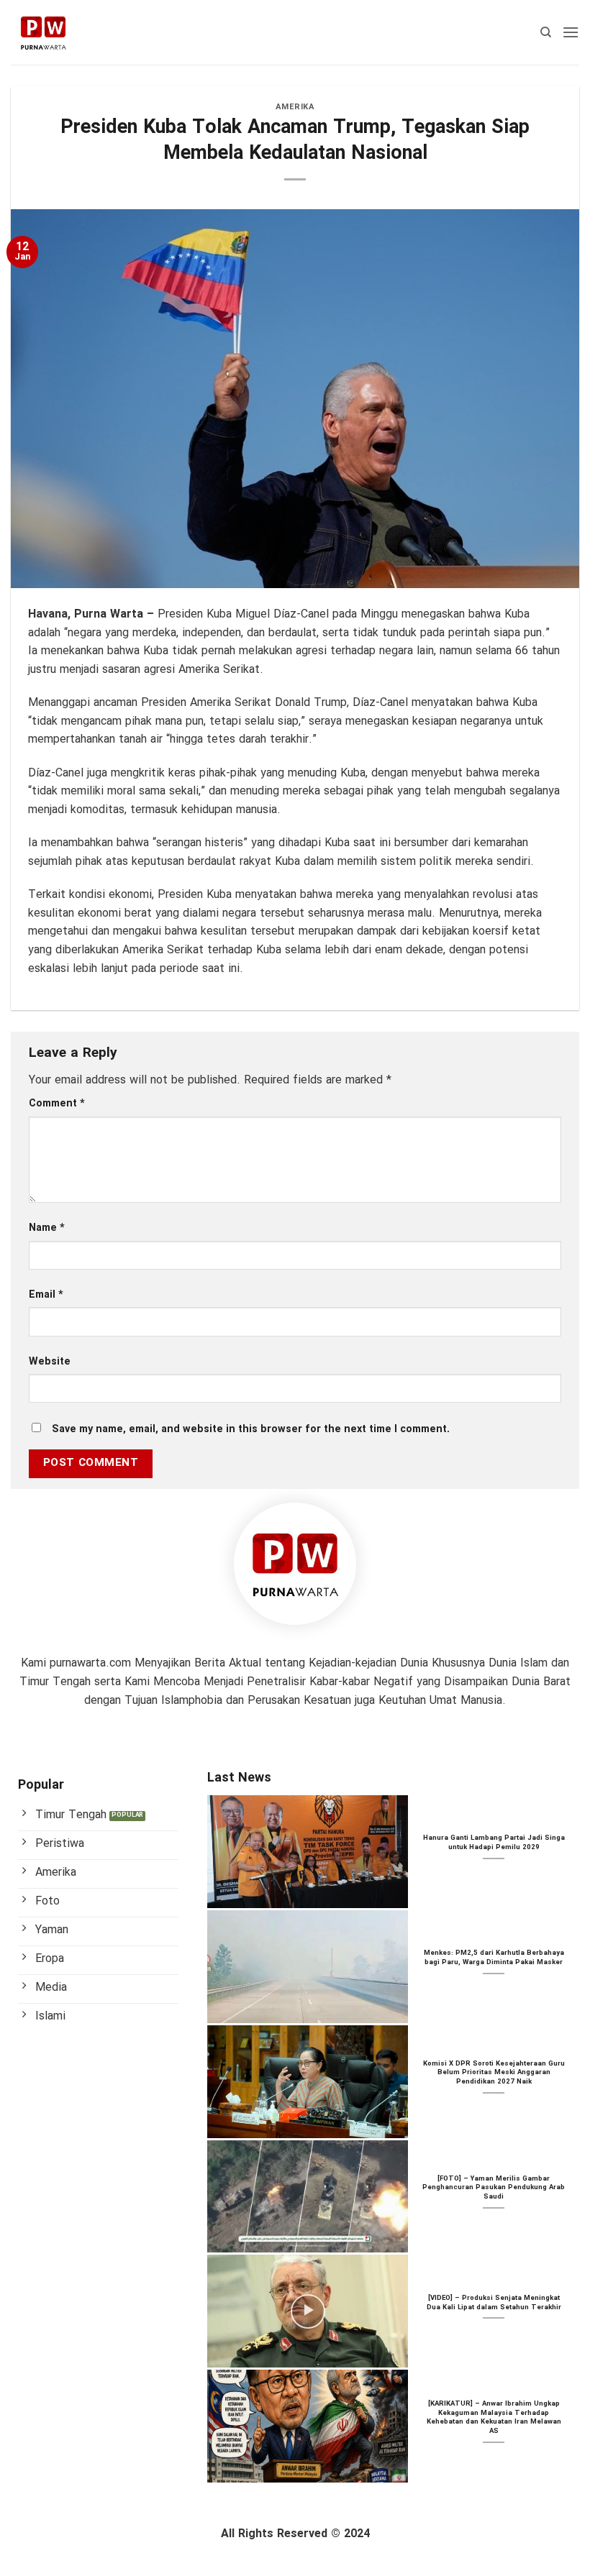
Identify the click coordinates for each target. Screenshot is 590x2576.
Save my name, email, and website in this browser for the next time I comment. (251, 1430)
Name (47, 1228)
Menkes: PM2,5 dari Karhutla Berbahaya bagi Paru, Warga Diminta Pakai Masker (494, 1958)
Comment (57, 1104)
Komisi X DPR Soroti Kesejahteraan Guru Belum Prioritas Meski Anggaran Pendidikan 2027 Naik (494, 2073)
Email (46, 1295)
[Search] (546, 32)
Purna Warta (109, 614)
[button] (571, 32)
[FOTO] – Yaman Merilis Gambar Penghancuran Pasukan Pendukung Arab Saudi (494, 2188)
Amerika (295, 107)
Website (50, 1362)
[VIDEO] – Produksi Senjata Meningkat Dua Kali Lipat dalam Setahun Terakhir (494, 2303)
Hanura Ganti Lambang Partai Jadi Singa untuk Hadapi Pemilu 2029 (494, 1843)
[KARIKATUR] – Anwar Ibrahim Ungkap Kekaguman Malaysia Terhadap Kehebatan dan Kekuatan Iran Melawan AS (494, 2418)
